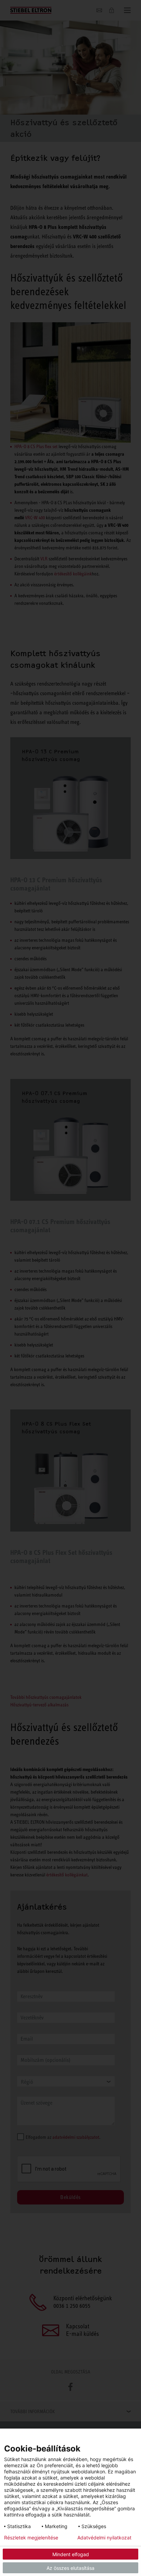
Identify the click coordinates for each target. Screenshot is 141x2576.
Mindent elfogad (71, 2554)
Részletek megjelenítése (31, 2538)
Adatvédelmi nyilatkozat (104, 2538)
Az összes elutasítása (70, 2568)
